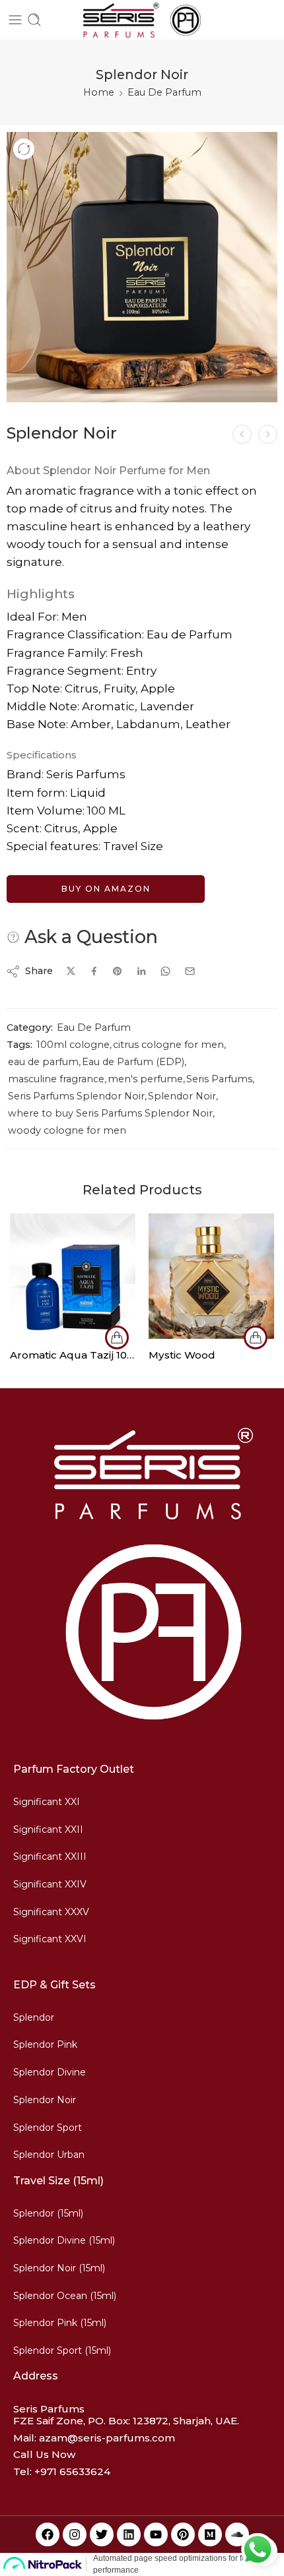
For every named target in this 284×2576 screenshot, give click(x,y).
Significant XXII (48, 1829)
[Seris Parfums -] (142, 20)
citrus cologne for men (168, 1045)
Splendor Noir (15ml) (59, 2268)
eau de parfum (43, 1062)
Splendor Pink (45, 2044)
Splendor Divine (50, 2072)
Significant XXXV (51, 1912)
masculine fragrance (56, 1079)
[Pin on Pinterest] (118, 971)
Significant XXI (47, 1802)
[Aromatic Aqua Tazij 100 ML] (73, 1276)
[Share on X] (71, 971)
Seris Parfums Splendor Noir (76, 1096)
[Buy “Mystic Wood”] (256, 1337)
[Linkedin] (129, 2534)
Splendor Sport (48, 2128)
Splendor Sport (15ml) (62, 2350)
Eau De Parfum (164, 92)
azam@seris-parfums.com (107, 2438)
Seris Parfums (219, 1079)
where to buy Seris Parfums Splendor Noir (110, 1113)
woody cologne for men (67, 1130)
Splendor (34, 2017)
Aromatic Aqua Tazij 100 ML (73, 1355)
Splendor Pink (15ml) (60, 2323)
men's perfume (145, 1079)
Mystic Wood (182, 1355)
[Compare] (24, 149)
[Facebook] (48, 2534)
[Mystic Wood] (211, 1276)
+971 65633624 (72, 2471)
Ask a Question (89, 937)
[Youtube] (156, 2534)
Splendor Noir (182, 1096)
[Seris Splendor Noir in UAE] (142, 267)
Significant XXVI (50, 1939)
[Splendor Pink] (268, 434)
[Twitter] (102, 2534)
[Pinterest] (183, 2534)
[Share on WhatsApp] (165, 971)
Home (99, 92)
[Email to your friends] (190, 971)
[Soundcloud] (237, 2534)
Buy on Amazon (106, 889)
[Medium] (210, 2534)
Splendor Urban (49, 2155)
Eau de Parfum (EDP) (133, 1062)
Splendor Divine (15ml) (64, 2240)
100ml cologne (73, 1045)
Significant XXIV (50, 1884)
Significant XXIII (50, 1856)
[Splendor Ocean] (242, 434)
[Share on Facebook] (94, 971)
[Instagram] (75, 2534)
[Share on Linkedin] (141, 971)
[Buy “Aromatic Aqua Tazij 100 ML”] (117, 1337)
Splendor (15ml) (48, 2213)
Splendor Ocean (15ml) (65, 2296)
